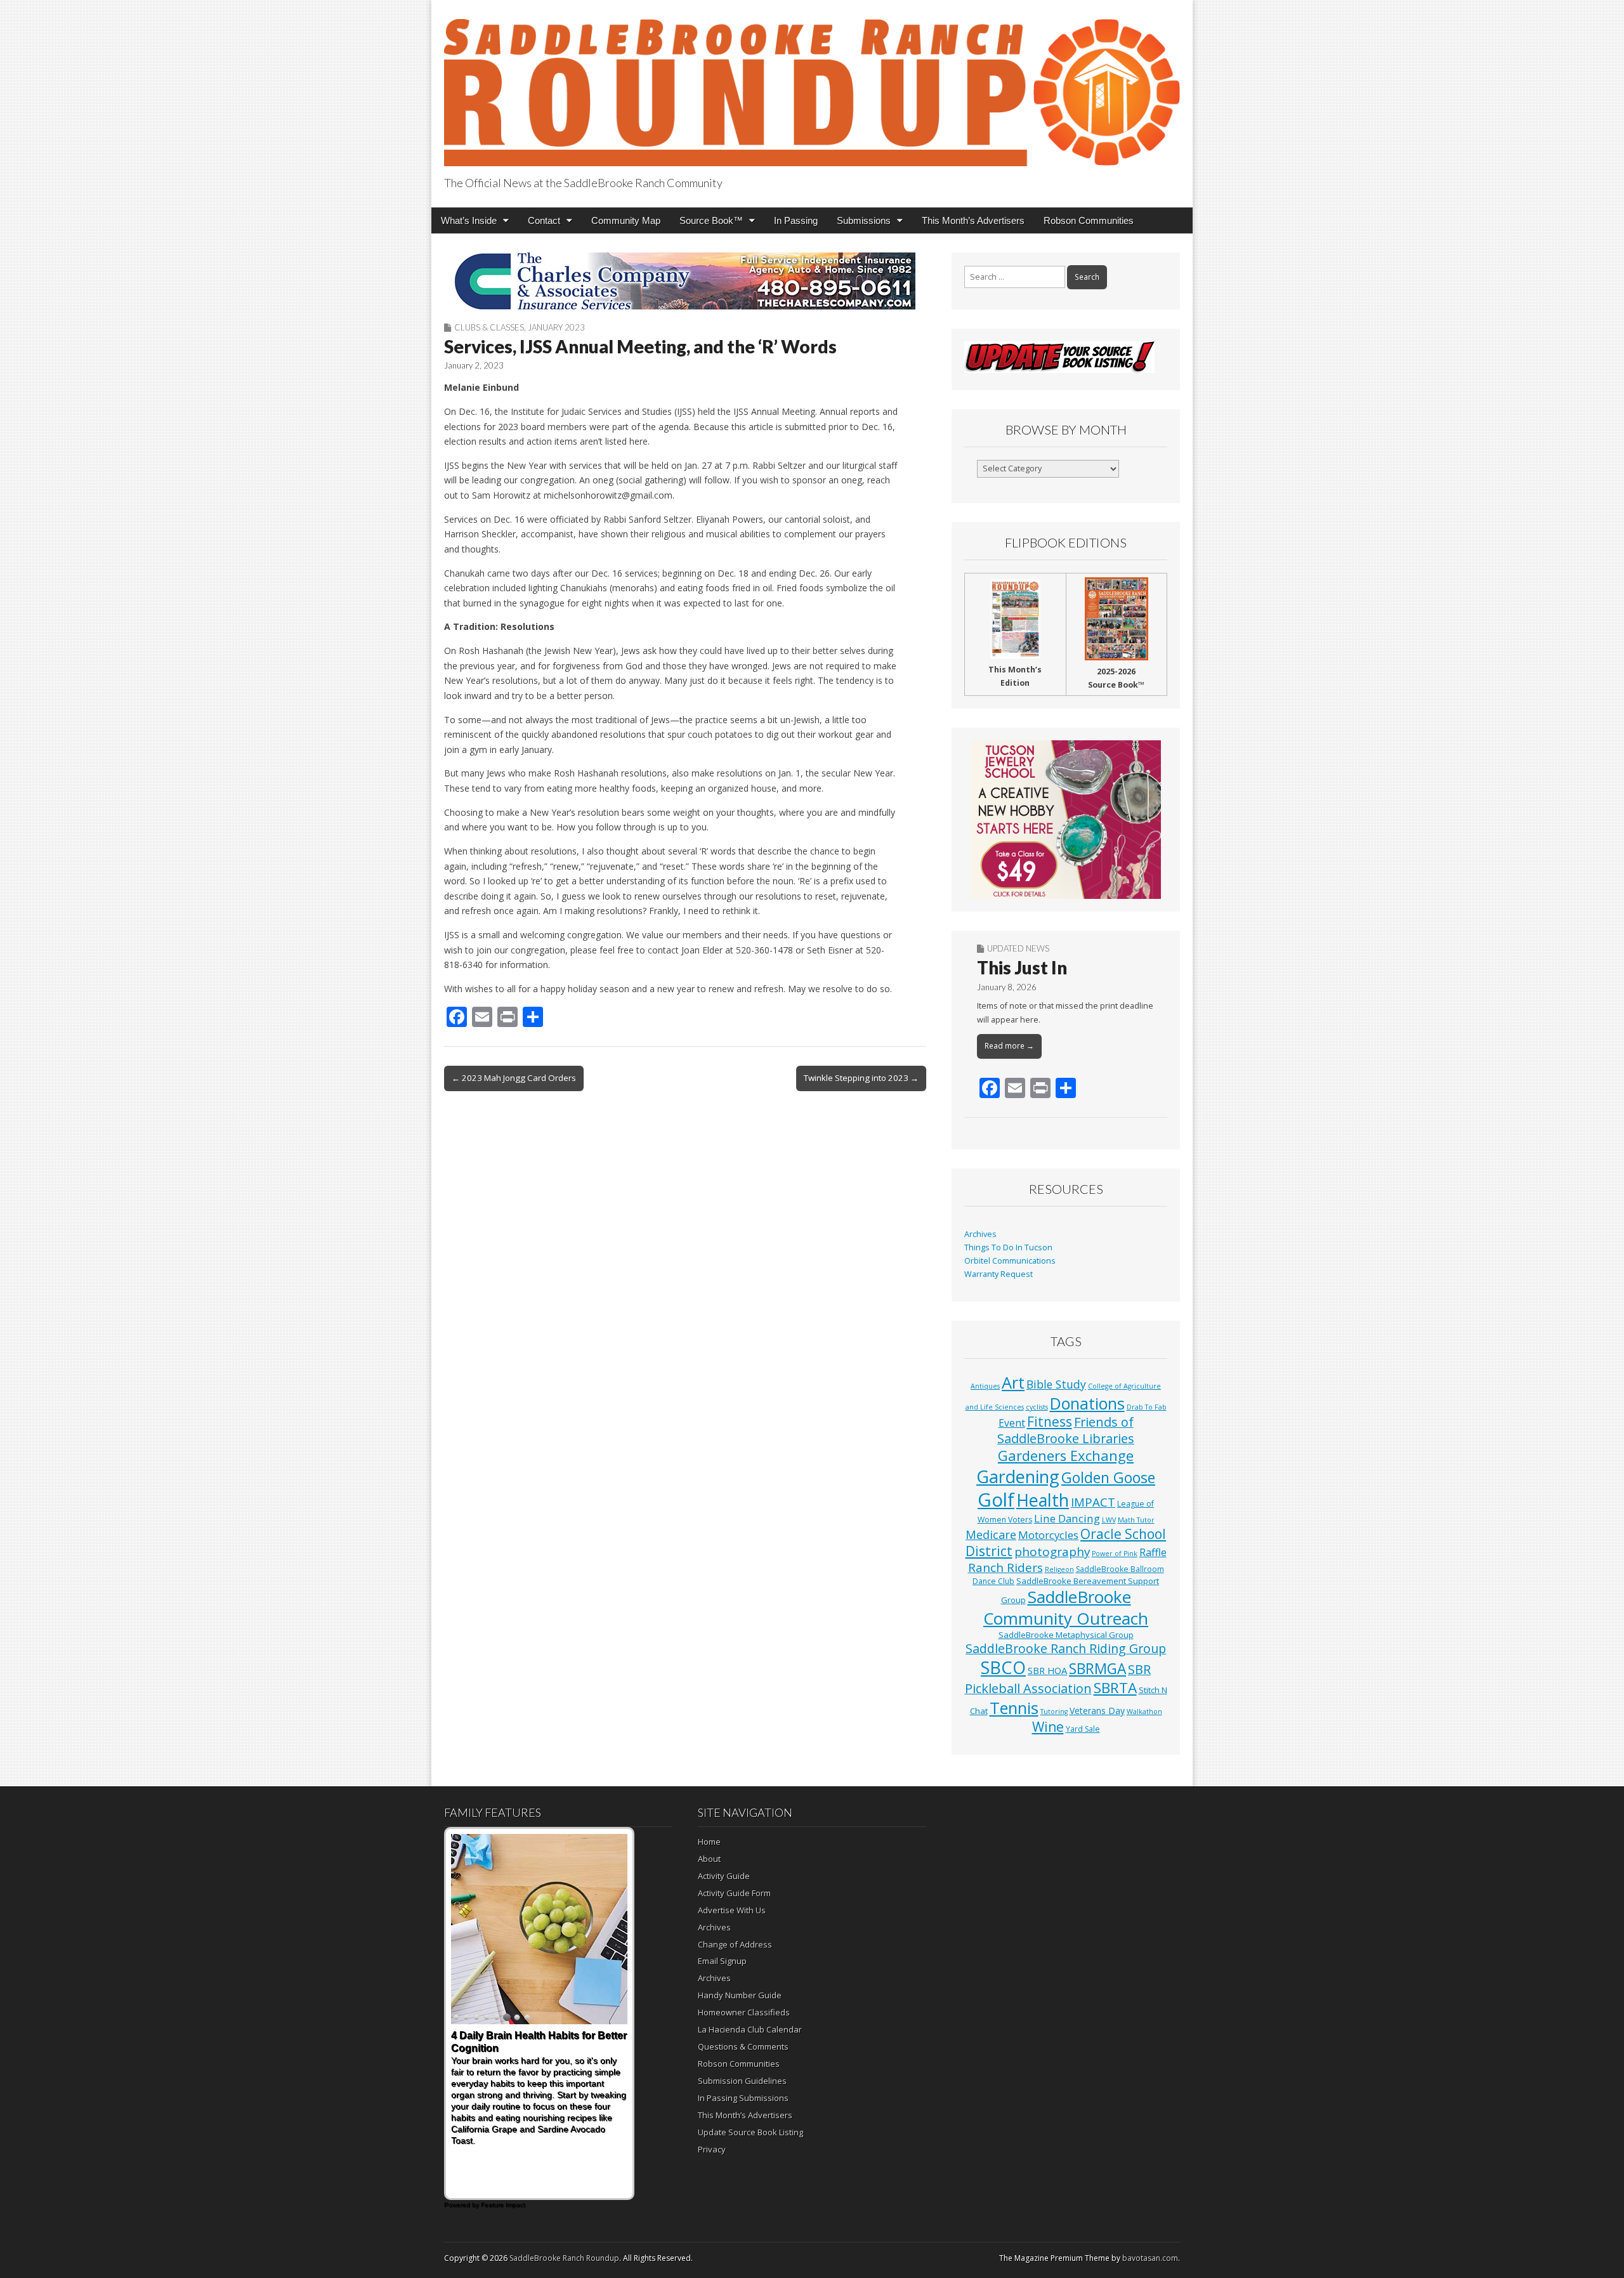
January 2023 (556, 327)
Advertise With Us (732, 1910)
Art (1013, 1382)
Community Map (626, 220)
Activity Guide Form (734, 1893)
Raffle (1153, 1552)
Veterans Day (1097, 1711)
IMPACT (1093, 1502)
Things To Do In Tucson (1008, 1247)
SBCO (1003, 1667)
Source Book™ (711, 220)
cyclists (1037, 1407)
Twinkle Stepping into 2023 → (861, 1078)
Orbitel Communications (1010, 1261)
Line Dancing (1067, 1518)
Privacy (712, 2149)
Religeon (1059, 1569)
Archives (980, 1234)
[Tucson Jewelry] (1066, 820)
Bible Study (1056, 1384)
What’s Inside (469, 220)
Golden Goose (1108, 1477)
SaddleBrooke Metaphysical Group (1066, 1635)
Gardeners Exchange (1066, 1456)
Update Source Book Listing (750, 2132)
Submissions (864, 220)
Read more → (1009, 1046)
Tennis (1014, 1708)
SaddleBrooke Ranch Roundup (564, 2258)
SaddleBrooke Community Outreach (1066, 1607)
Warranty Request (999, 1274)
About (709, 1859)
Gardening (1018, 1476)
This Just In (1022, 967)
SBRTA (1115, 1688)
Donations (1087, 1403)
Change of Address (735, 1944)
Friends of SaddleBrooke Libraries (1066, 1430)
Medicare (991, 1534)
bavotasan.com (1150, 2258)
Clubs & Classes (489, 327)
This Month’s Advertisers (973, 220)
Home (709, 1842)
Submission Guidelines (742, 2081)
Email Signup (722, 1961)
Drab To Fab (1147, 1407)
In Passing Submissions (743, 2098)
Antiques (985, 1386)
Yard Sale (1083, 1729)
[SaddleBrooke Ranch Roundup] (812, 85)
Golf (996, 1500)
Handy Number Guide (740, 1995)
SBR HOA (1047, 1670)
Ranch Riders (1005, 1568)
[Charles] (685, 281)
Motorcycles (1048, 1535)
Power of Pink (1115, 1554)
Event (1012, 1423)
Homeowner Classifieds (744, 2012)
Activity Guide (724, 1876)
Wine (1048, 1727)
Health (1043, 1500)
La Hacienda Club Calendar (750, 2029)
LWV (1109, 1520)
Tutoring (1054, 1712)
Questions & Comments (743, 2046)
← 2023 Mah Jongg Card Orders (514, 1078)
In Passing (796, 220)
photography (1052, 1552)
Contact (544, 220)
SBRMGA (1097, 1669)
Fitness (1050, 1422)
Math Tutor (1136, 1520)
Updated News (1018, 948)
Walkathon (1144, 1712)
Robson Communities (1089, 220)
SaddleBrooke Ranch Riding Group (1066, 1648)
